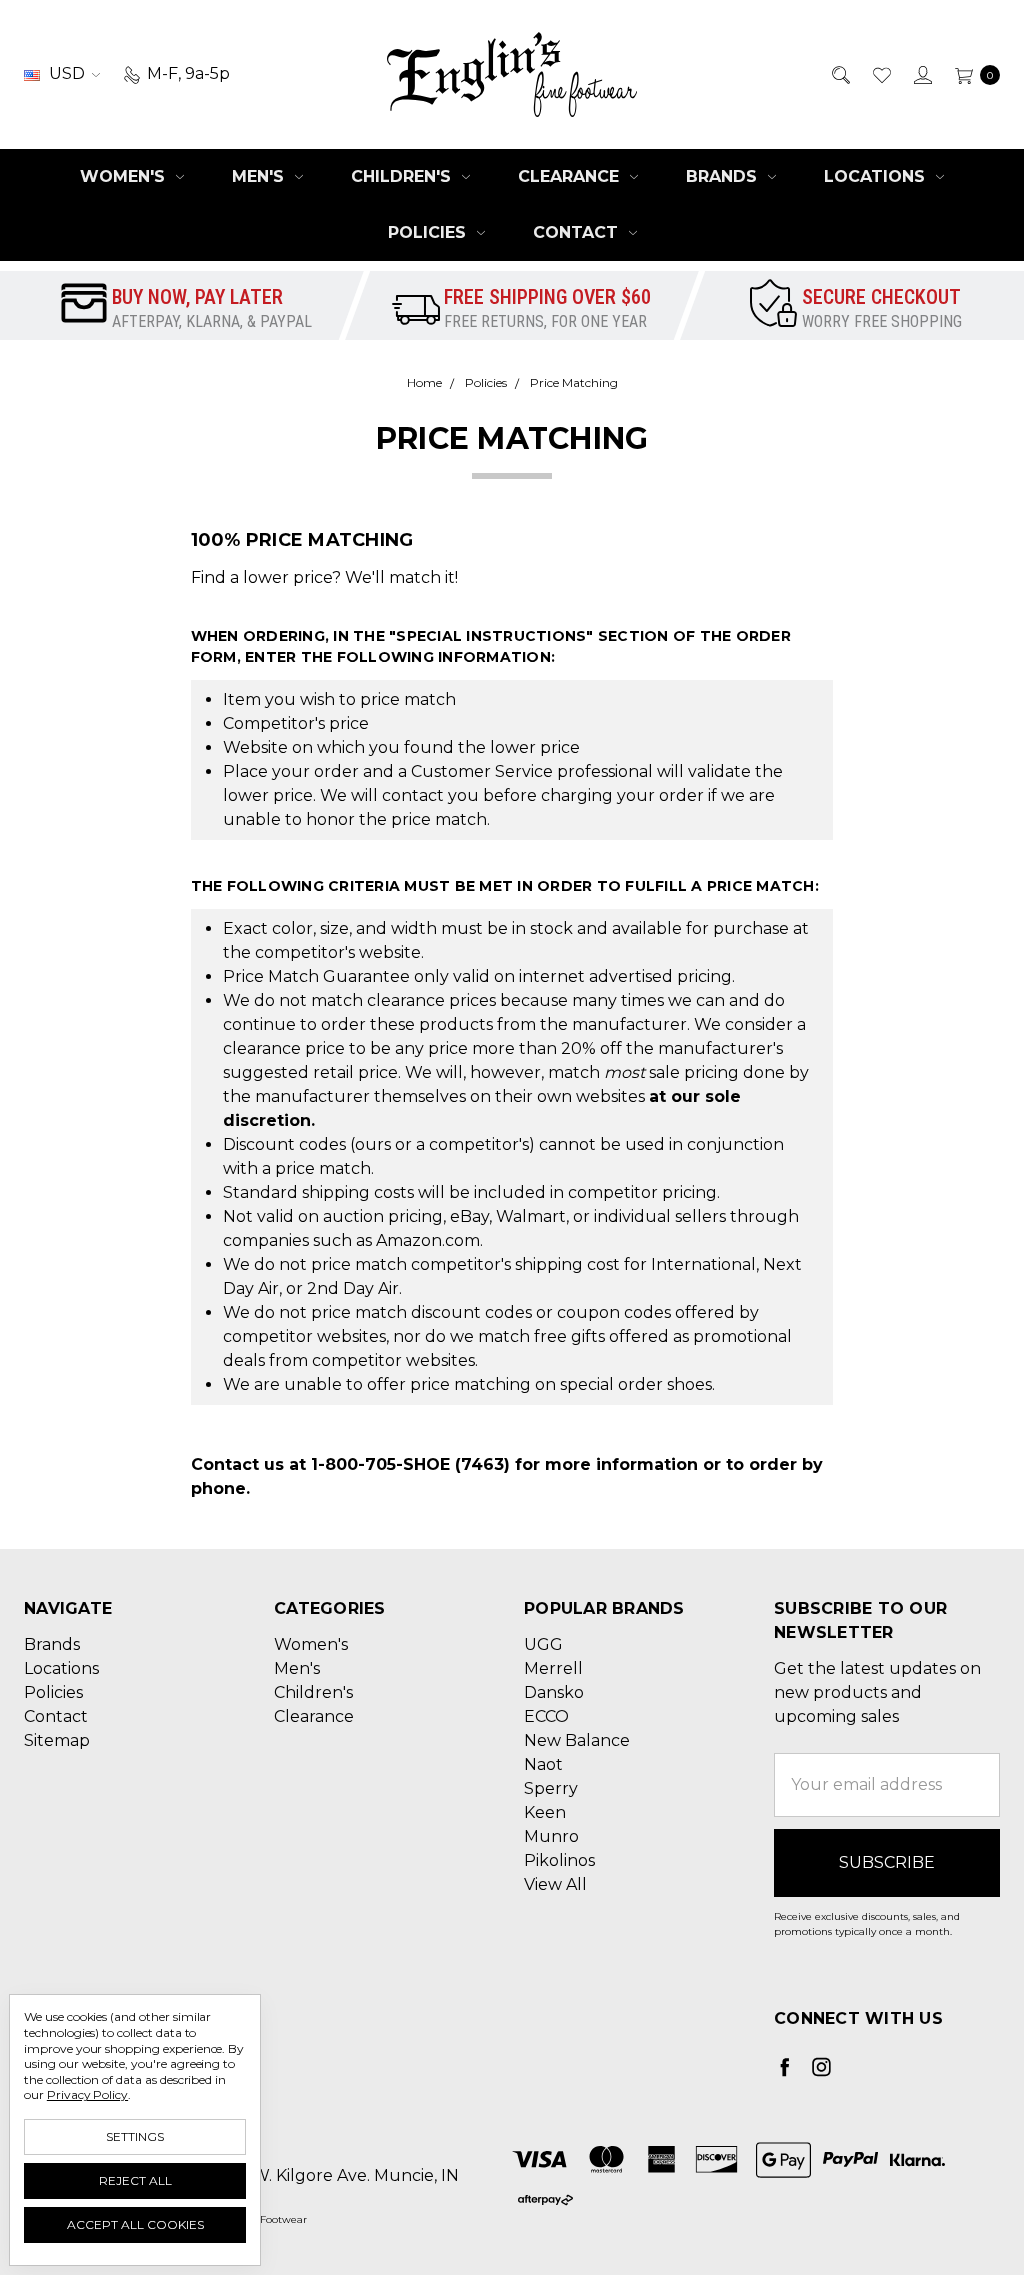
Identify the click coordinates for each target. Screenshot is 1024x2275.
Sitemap (57, 1740)
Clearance (571, 176)
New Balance (577, 1740)
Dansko (554, 1692)
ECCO (546, 1716)
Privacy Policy (87, 2094)
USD (67, 73)
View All (555, 1884)
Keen (545, 1812)
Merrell (553, 1668)
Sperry (551, 1788)
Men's (260, 176)
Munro (551, 1836)
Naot (543, 1764)
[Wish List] (880, 74)
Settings (135, 2136)
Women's (125, 176)
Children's (403, 176)
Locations (877, 176)
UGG (543, 1644)
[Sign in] (921, 74)
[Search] (839, 74)
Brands (724, 176)
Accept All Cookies (135, 2224)
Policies (429, 232)
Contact (578, 232)
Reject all (135, 2180)
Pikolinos (559, 1860)
